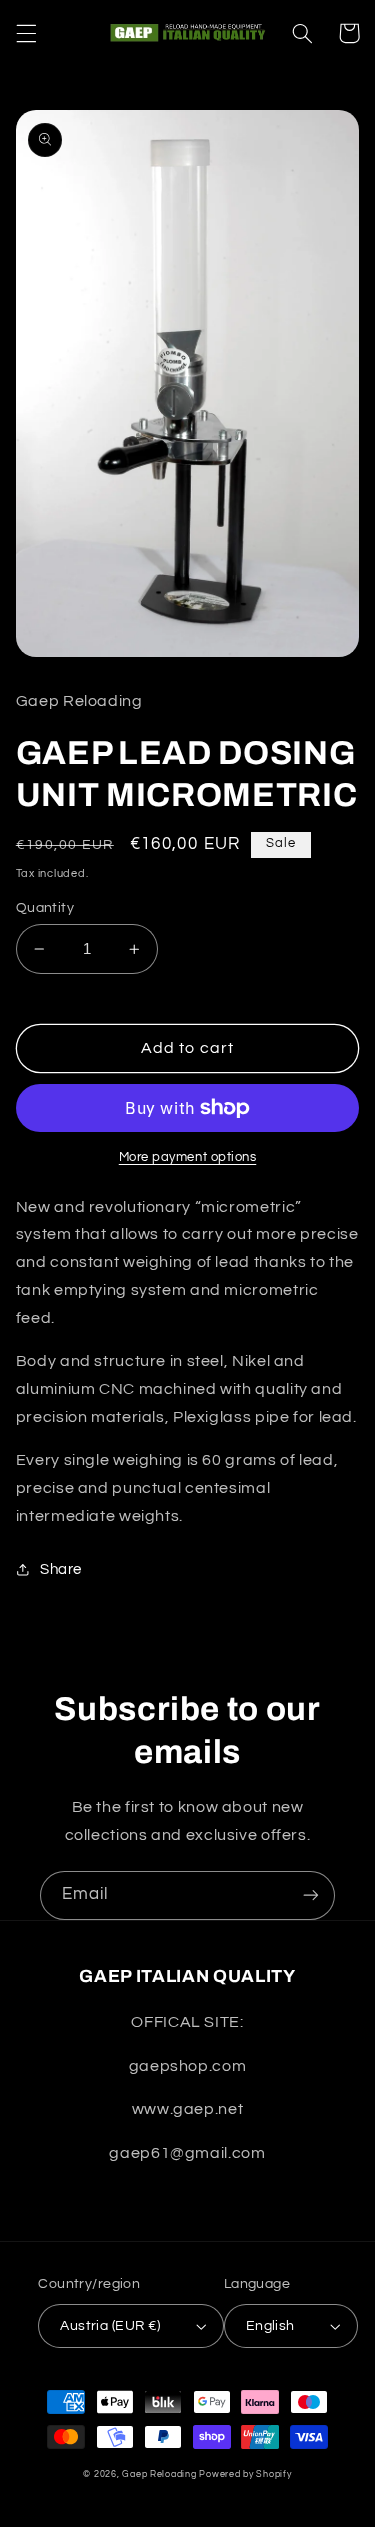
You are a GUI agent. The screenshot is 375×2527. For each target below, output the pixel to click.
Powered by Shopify (245, 2474)
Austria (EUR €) (110, 2326)
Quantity (45, 908)
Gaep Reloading (159, 2474)
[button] (26, 33)
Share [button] (61, 1569)
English (270, 2326)
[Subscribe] (311, 1895)
